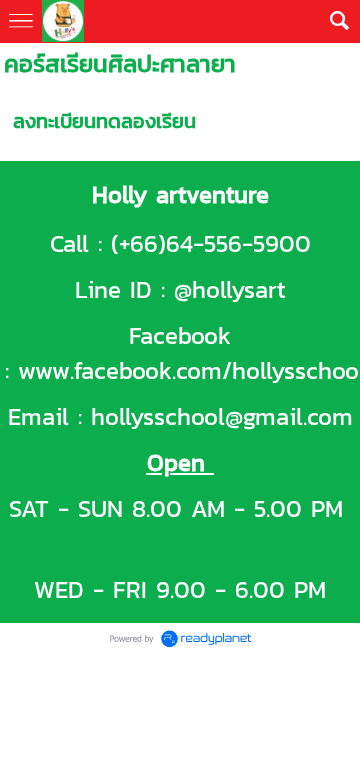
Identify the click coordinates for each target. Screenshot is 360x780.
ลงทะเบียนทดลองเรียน (104, 121)
